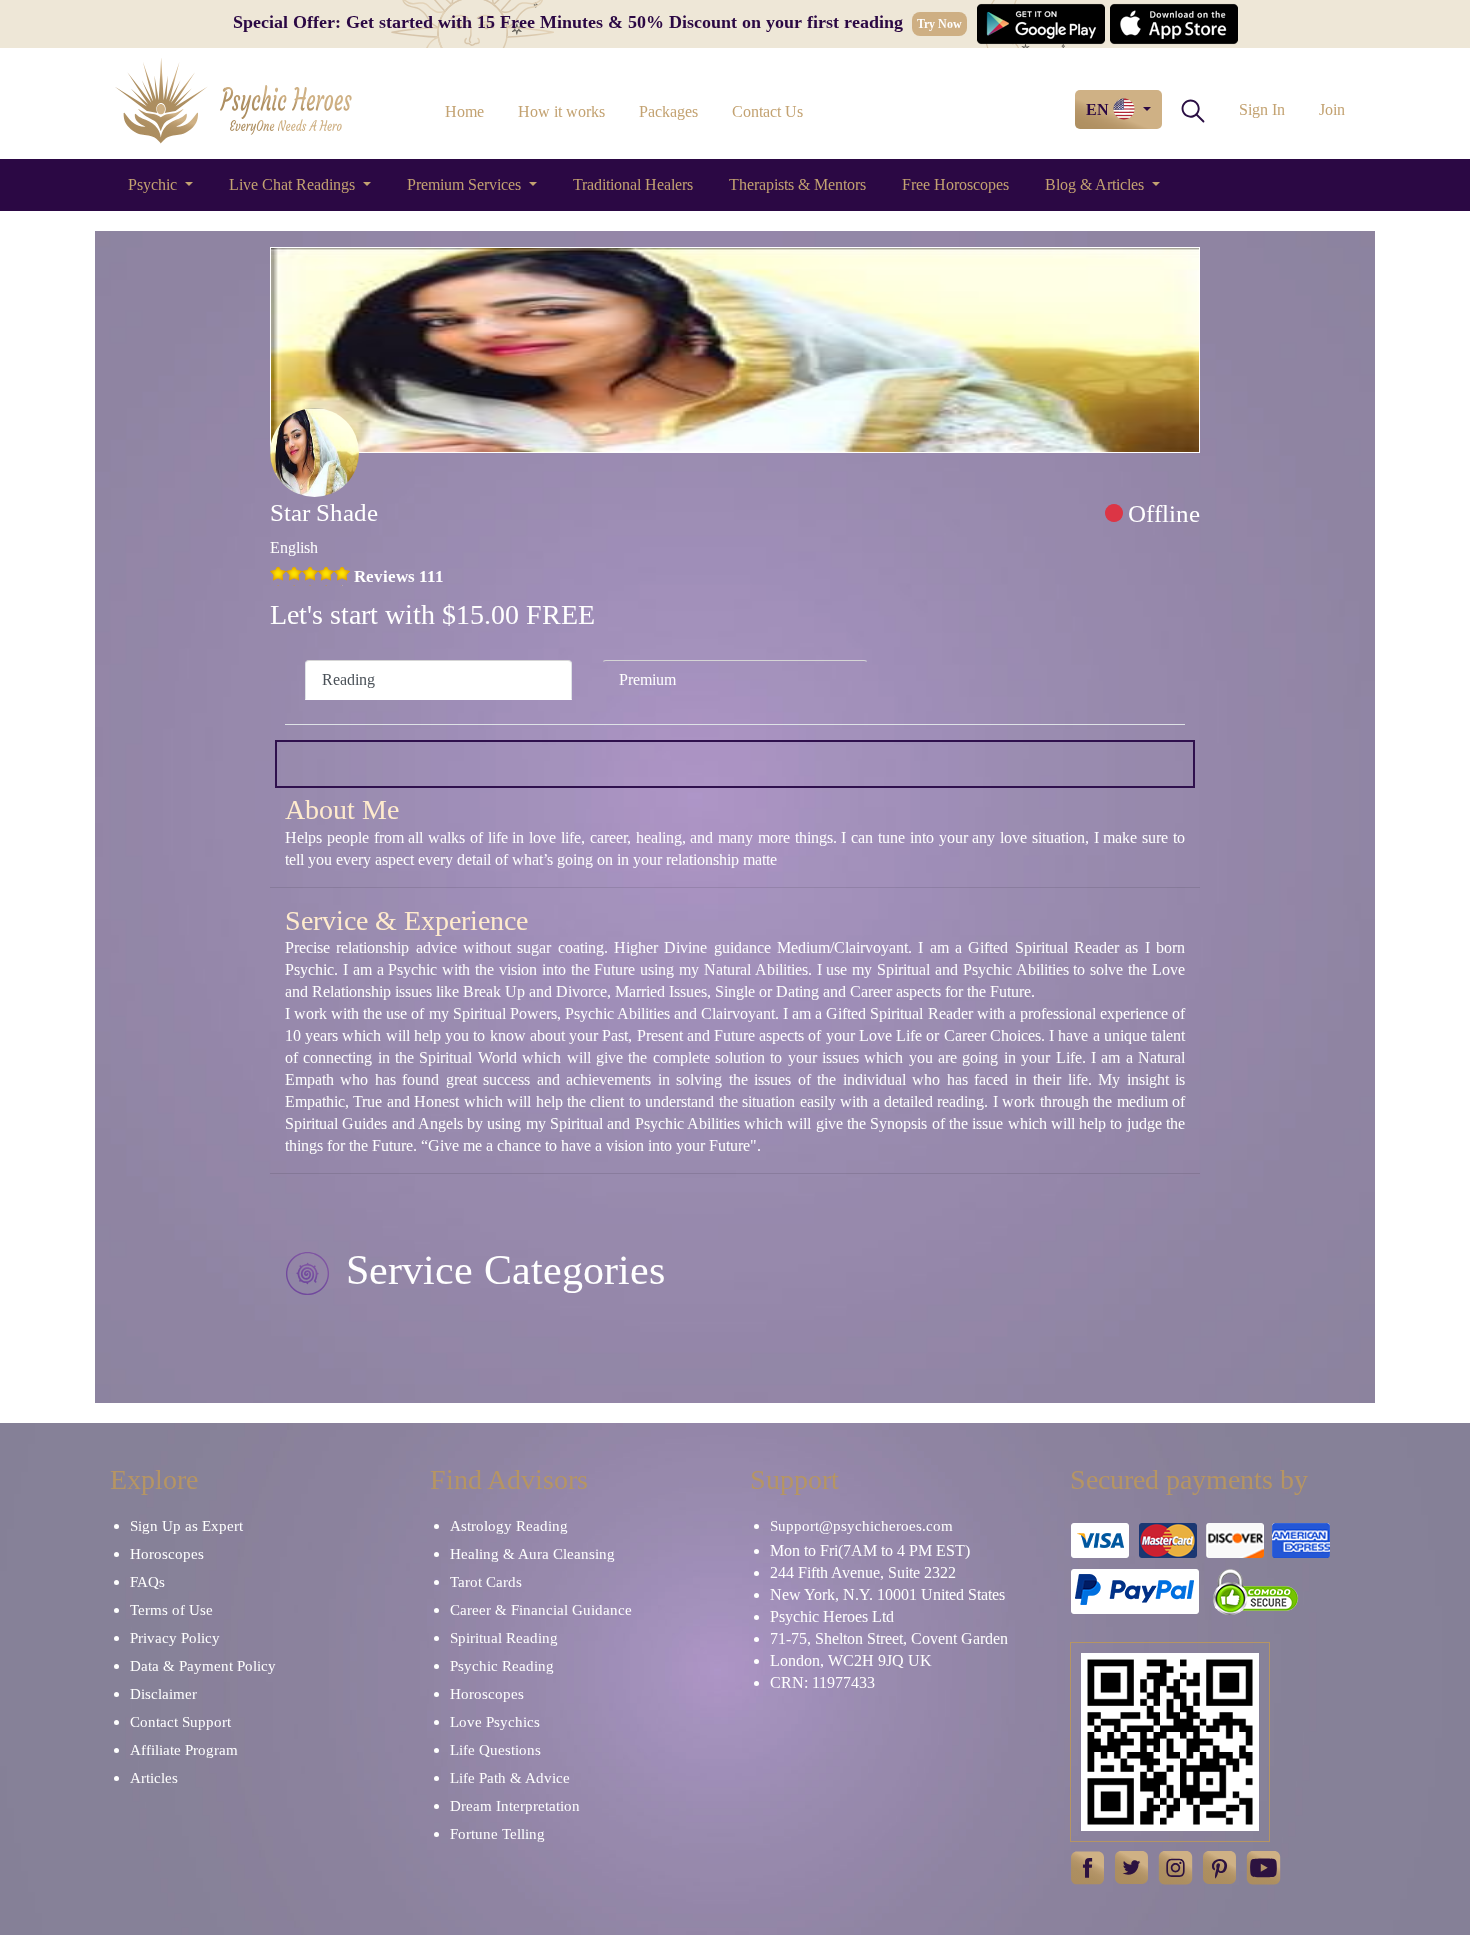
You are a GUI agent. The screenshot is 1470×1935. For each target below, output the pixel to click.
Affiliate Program (184, 1750)
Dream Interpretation (515, 1806)
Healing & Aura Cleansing (532, 1554)
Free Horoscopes (955, 184)
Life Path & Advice (510, 1778)
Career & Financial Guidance (541, 1610)
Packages (668, 111)
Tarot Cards (486, 1582)
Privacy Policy (175, 1638)
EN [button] (1099, 109)
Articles (154, 1778)
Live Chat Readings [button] (294, 184)
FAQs (147, 1582)
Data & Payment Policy (203, 1666)
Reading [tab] (348, 679)
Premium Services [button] (466, 184)
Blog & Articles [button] (1096, 184)
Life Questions (495, 1750)
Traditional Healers (633, 184)
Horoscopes (167, 1554)
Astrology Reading (509, 1526)
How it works (561, 111)
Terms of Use (171, 1610)
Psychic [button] (154, 184)
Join (1332, 109)
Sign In (1262, 109)
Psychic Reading (502, 1666)
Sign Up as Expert (186, 1526)
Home (464, 111)
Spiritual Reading (504, 1638)
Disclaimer (163, 1694)
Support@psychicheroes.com (861, 1526)
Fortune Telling (497, 1834)
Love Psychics (495, 1722)
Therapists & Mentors (797, 184)
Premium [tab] (647, 679)
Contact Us (767, 111)
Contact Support (180, 1722)
